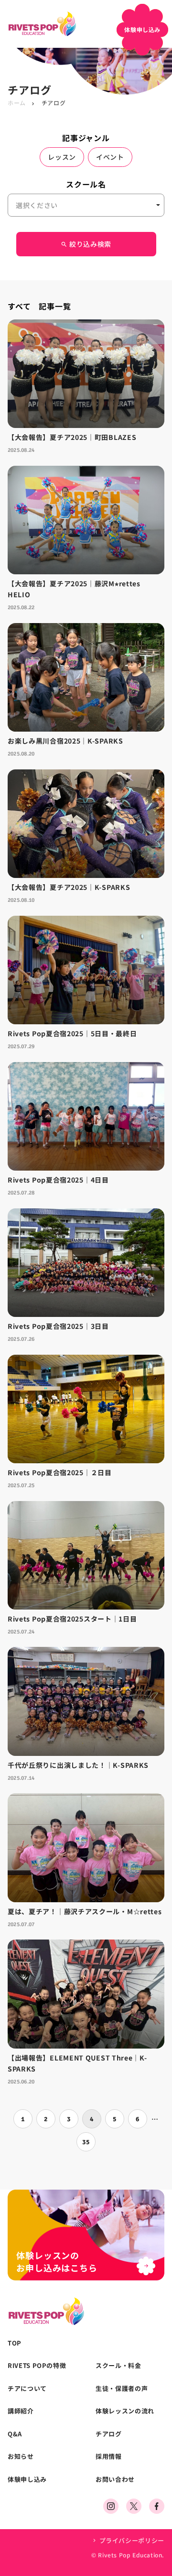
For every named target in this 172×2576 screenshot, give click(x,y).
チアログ (109, 2434)
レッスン (62, 157)
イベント (110, 157)
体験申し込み (27, 2479)
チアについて (27, 2389)
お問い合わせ (115, 2479)
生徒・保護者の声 (122, 2389)
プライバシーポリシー (132, 2540)
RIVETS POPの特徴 (37, 2366)
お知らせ (21, 2456)
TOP (15, 2343)
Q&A (15, 2434)
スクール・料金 (118, 2366)
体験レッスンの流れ (125, 2411)
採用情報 (109, 2456)
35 (86, 2142)
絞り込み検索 (86, 244)
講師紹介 (21, 2411)
